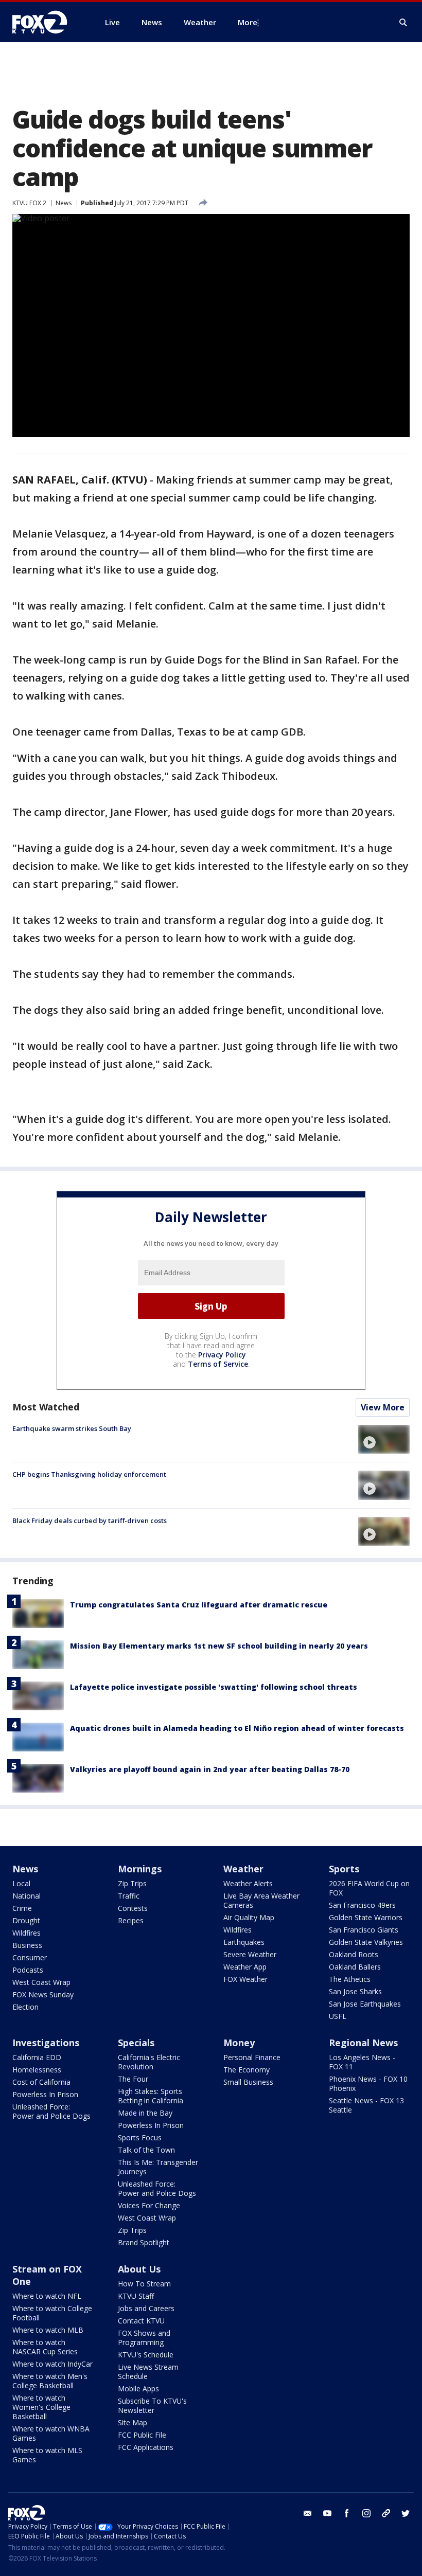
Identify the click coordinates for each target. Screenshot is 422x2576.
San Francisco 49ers (362, 1905)
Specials (136, 2043)
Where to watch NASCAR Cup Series (45, 2347)
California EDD (37, 2057)
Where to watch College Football (52, 2313)
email (308, 2513)
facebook (347, 2513)
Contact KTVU (141, 2321)
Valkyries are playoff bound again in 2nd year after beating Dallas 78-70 (210, 1769)
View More (383, 1407)
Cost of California (41, 2082)
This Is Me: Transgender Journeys (158, 2167)
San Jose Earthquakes (365, 2004)
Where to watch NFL (47, 2296)
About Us (139, 2269)
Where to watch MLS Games (47, 2455)
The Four (133, 2079)
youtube (327, 2513)
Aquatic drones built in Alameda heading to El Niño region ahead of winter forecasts (237, 1728)
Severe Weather (250, 1954)
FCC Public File (142, 2435)
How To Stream (144, 2284)
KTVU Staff (136, 2296)
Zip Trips (132, 1883)
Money (239, 2043)
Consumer (30, 1957)
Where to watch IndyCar (52, 2364)
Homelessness (37, 2070)
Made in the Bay (145, 2113)
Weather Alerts (248, 1883)
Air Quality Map (249, 1917)
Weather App (245, 1967)
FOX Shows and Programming (144, 2338)
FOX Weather (245, 1979)
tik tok (386, 2513)
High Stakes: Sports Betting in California (151, 2096)
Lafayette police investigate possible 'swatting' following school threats (214, 1687)
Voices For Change (149, 2205)
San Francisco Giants (364, 1930)
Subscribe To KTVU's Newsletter (152, 2405)
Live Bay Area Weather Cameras (261, 1900)
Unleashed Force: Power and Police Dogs (51, 2111)
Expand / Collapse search (403, 23)
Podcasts (28, 1970)
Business (27, 1945)
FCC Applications (146, 2447)
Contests (133, 1908)
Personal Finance (252, 2057)
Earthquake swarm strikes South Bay (72, 1428)
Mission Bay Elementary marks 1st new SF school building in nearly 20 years (219, 1646)
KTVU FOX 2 (29, 203)
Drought (26, 1920)
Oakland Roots (354, 1954)
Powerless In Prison (45, 2094)
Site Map (133, 2422)
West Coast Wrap (41, 1982)
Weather (243, 1869)
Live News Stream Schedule (148, 2372)
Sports (344, 1869)
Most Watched (46, 1407)
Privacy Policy (222, 1355)
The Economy (247, 2070)
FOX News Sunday (43, 1994)
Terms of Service (218, 1364)
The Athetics (350, 1979)
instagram (366, 2513)
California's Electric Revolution (149, 2062)
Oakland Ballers (355, 1967)
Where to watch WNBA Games (51, 2433)
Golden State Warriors (366, 1917)
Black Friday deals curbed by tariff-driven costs (90, 1520)
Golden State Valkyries (366, 1942)
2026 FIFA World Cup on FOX (369, 1888)
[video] (384, 1439)
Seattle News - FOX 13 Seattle (366, 2105)
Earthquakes (244, 1942)
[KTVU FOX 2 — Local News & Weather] (46, 22)
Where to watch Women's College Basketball (41, 2407)
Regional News (363, 2043)
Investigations (46, 2043)
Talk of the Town (146, 2150)
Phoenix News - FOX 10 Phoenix (368, 2083)
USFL (338, 2016)
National (27, 1896)
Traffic (129, 1896)
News (64, 203)
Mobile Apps (138, 2389)
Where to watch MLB (48, 2330)
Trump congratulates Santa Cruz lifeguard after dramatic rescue (199, 1605)
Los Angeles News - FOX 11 (362, 2062)
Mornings (140, 1869)
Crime (22, 1908)
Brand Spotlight (144, 2242)
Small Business (248, 2082)
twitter (406, 2513)
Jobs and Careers (146, 2308)
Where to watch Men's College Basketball (50, 2381)
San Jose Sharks (355, 1991)
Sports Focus (140, 2137)
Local (21, 1883)
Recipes (131, 1920)
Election (25, 2007)
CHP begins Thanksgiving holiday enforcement (89, 1474)
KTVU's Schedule (146, 2355)
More (248, 22)
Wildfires (27, 1933)
